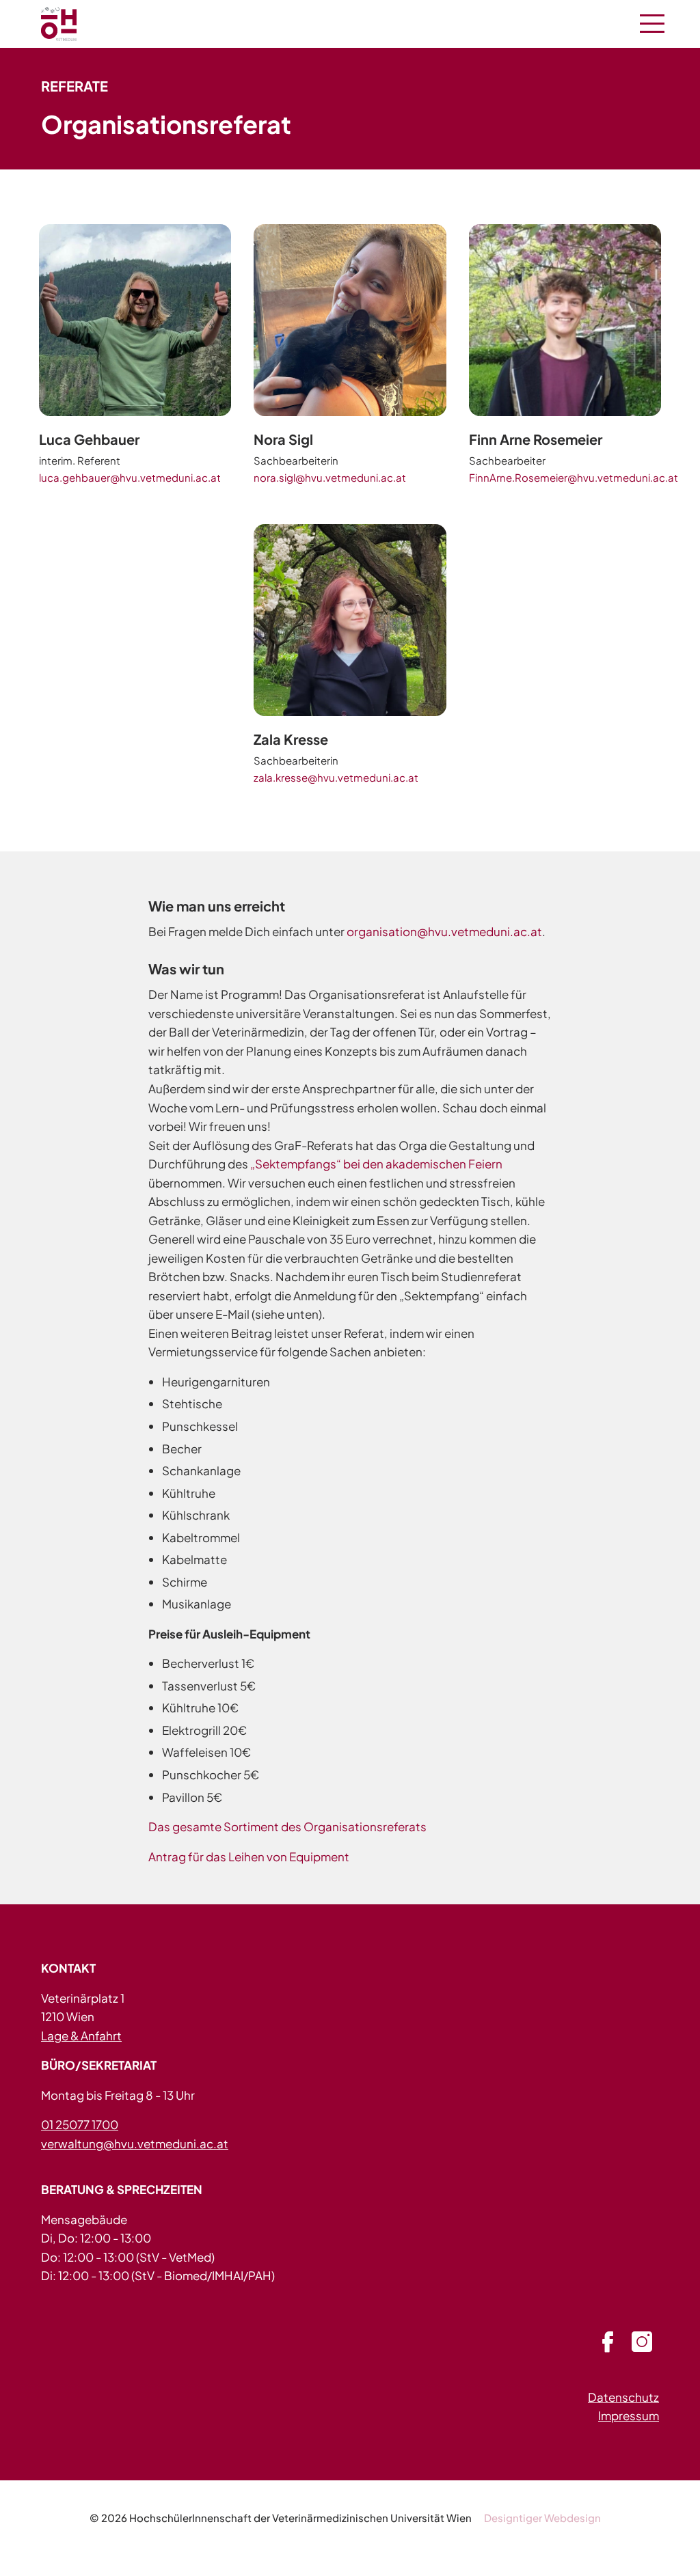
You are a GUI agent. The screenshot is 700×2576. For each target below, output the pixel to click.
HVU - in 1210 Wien (75, 24)
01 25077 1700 (80, 2124)
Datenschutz (623, 2397)
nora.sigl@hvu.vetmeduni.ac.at (330, 477)
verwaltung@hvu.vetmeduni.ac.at (135, 2143)
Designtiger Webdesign (542, 2518)
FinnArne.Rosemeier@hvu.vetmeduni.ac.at (574, 477)
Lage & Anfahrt (81, 2036)
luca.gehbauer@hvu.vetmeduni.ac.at (130, 477)
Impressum (629, 2415)
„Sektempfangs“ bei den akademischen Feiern (376, 1164)
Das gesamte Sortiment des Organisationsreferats (287, 1826)
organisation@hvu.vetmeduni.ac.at (444, 931)
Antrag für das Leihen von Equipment (249, 1856)
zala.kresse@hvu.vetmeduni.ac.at (336, 777)
